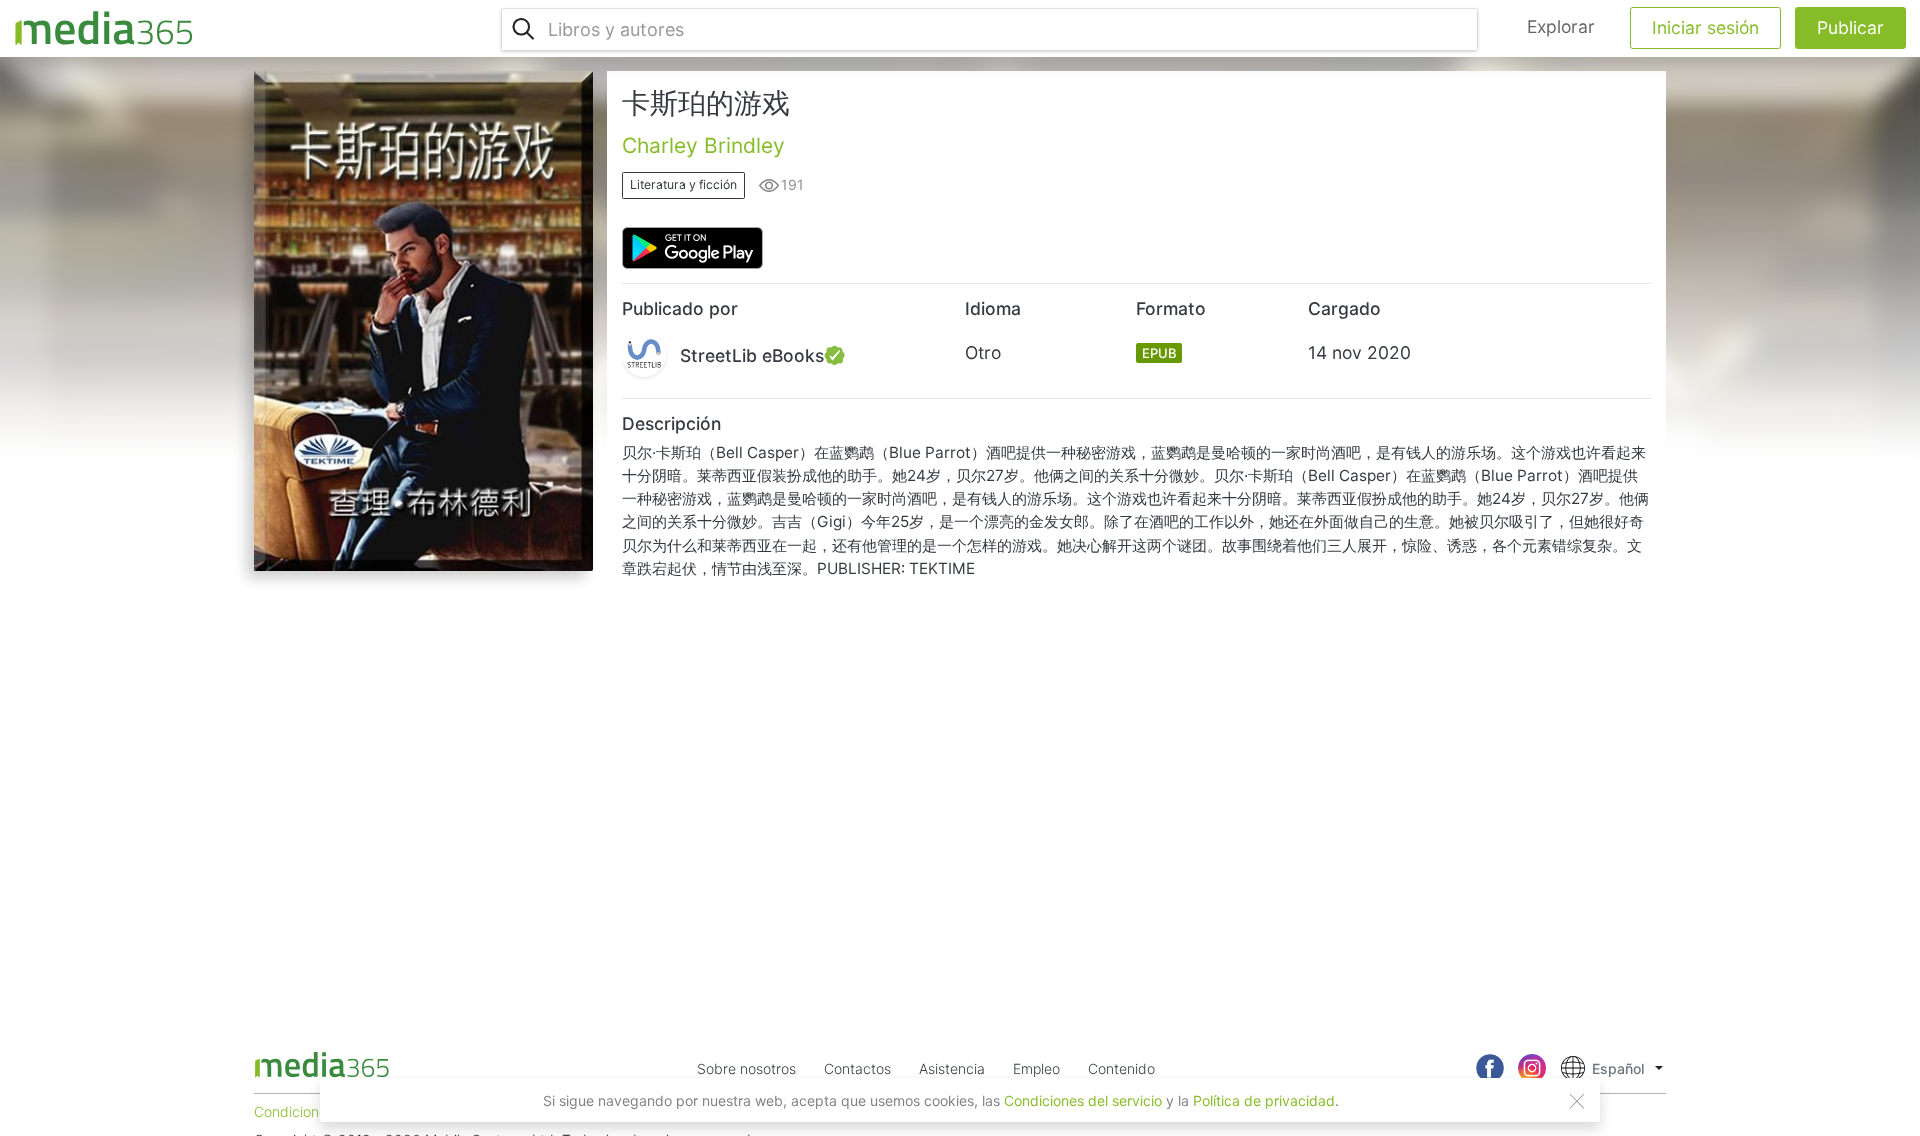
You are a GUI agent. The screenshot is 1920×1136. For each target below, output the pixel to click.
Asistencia (952, 1068)
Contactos (857, 1068)
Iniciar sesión (1705, 27)
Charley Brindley (703, 145)
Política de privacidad (1264, 1100)
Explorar (1561, 26)
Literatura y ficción (683, 184)
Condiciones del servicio (1083, 1100)
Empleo (1036, 1068)
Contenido (1121, 1068)
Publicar (1850, 27)
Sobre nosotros (746, 1068)
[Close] (1577, 1101)
